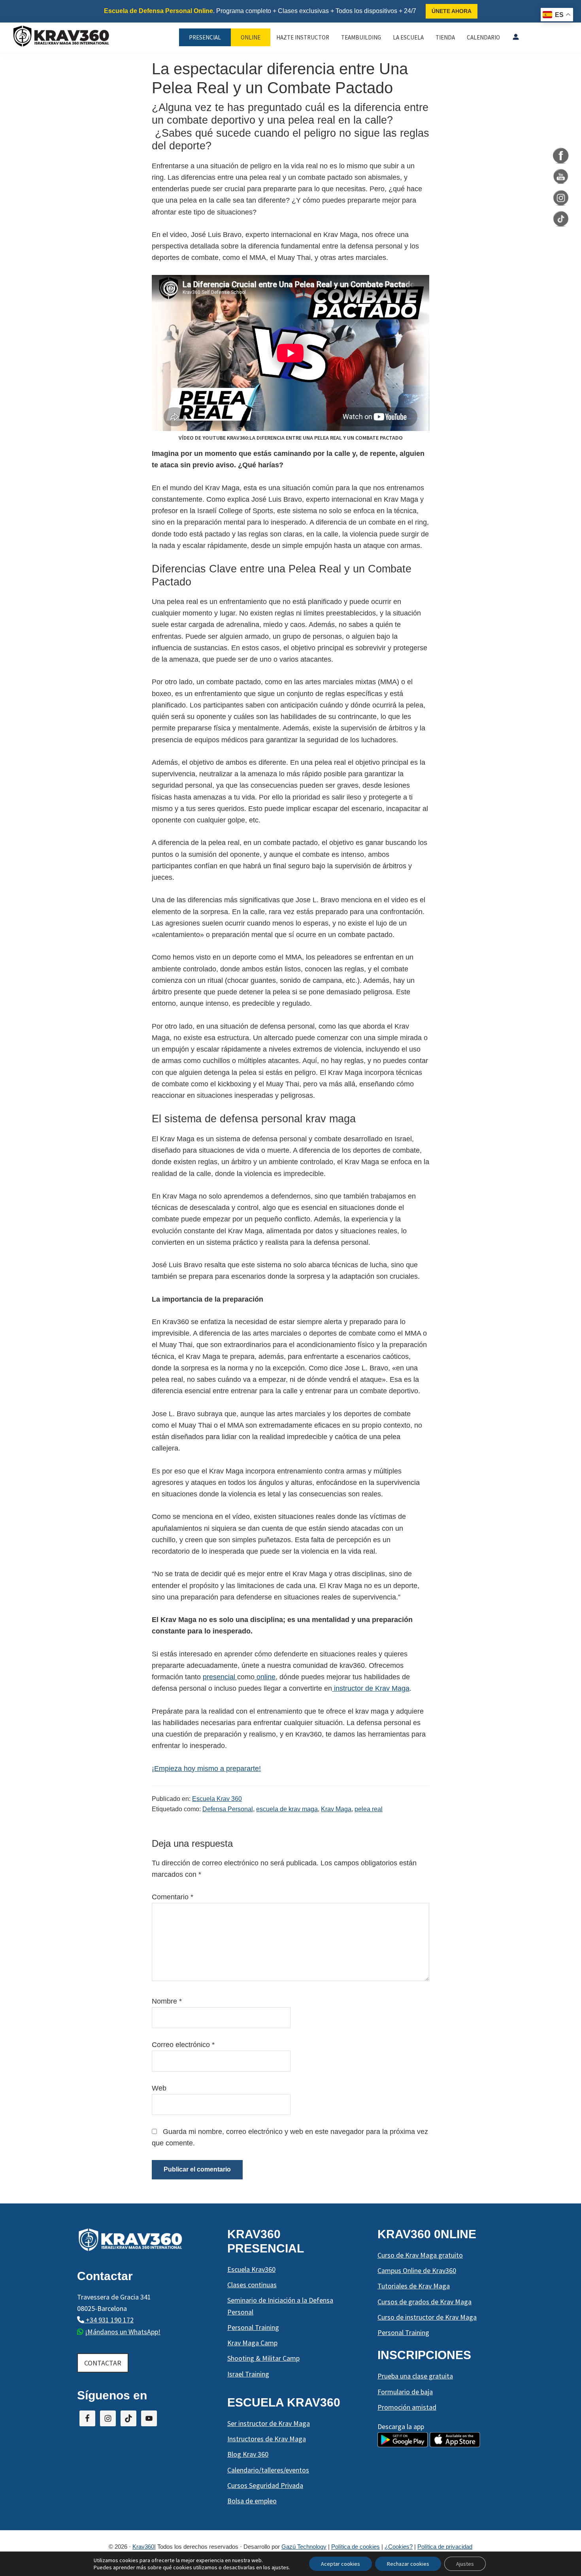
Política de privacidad (445, 2547)
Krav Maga (336, 1809)
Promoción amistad (407, 2407)
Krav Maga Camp (252, 2343)
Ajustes (465, 2564)
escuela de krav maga (287, 1809)
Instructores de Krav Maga (267, 2439)
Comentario (173, 1897)
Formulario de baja (405, 2392)
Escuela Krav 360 (217, 1799)
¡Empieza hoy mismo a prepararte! (206, 1769)
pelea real (369, 1809)
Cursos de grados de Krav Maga (424, 2302)
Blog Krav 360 (248, 2454)
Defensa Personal (228, 1809)
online (265, 1677)
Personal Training (253, 2327)
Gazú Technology (304, 2547)
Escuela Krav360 (251, 2269)
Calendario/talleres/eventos (268, 2470)
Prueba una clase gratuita (415, 2376)
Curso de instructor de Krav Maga (427, 2317)
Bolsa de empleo (252, 2501)
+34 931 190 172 (109, 2320)
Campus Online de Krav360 (417, 2270)
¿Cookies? (399, 2547)
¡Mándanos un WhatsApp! (123, 2332)
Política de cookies (356, 2547)
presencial (220, 1677)
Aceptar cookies (340, 2564)
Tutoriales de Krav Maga (414, 2286)
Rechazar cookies (408, 2564)
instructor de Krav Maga (371, 1688)
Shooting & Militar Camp (263, 2358)
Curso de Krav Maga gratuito (420, 2255)
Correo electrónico (183, 2045)
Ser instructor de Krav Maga (269, 2423)
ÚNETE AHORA (452, 11)
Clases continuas (252, 2285)
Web (159, 2088)
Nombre (167, 2001)
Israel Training (248, 2374)
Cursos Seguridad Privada (265, 2485)
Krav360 (143, 2547)
